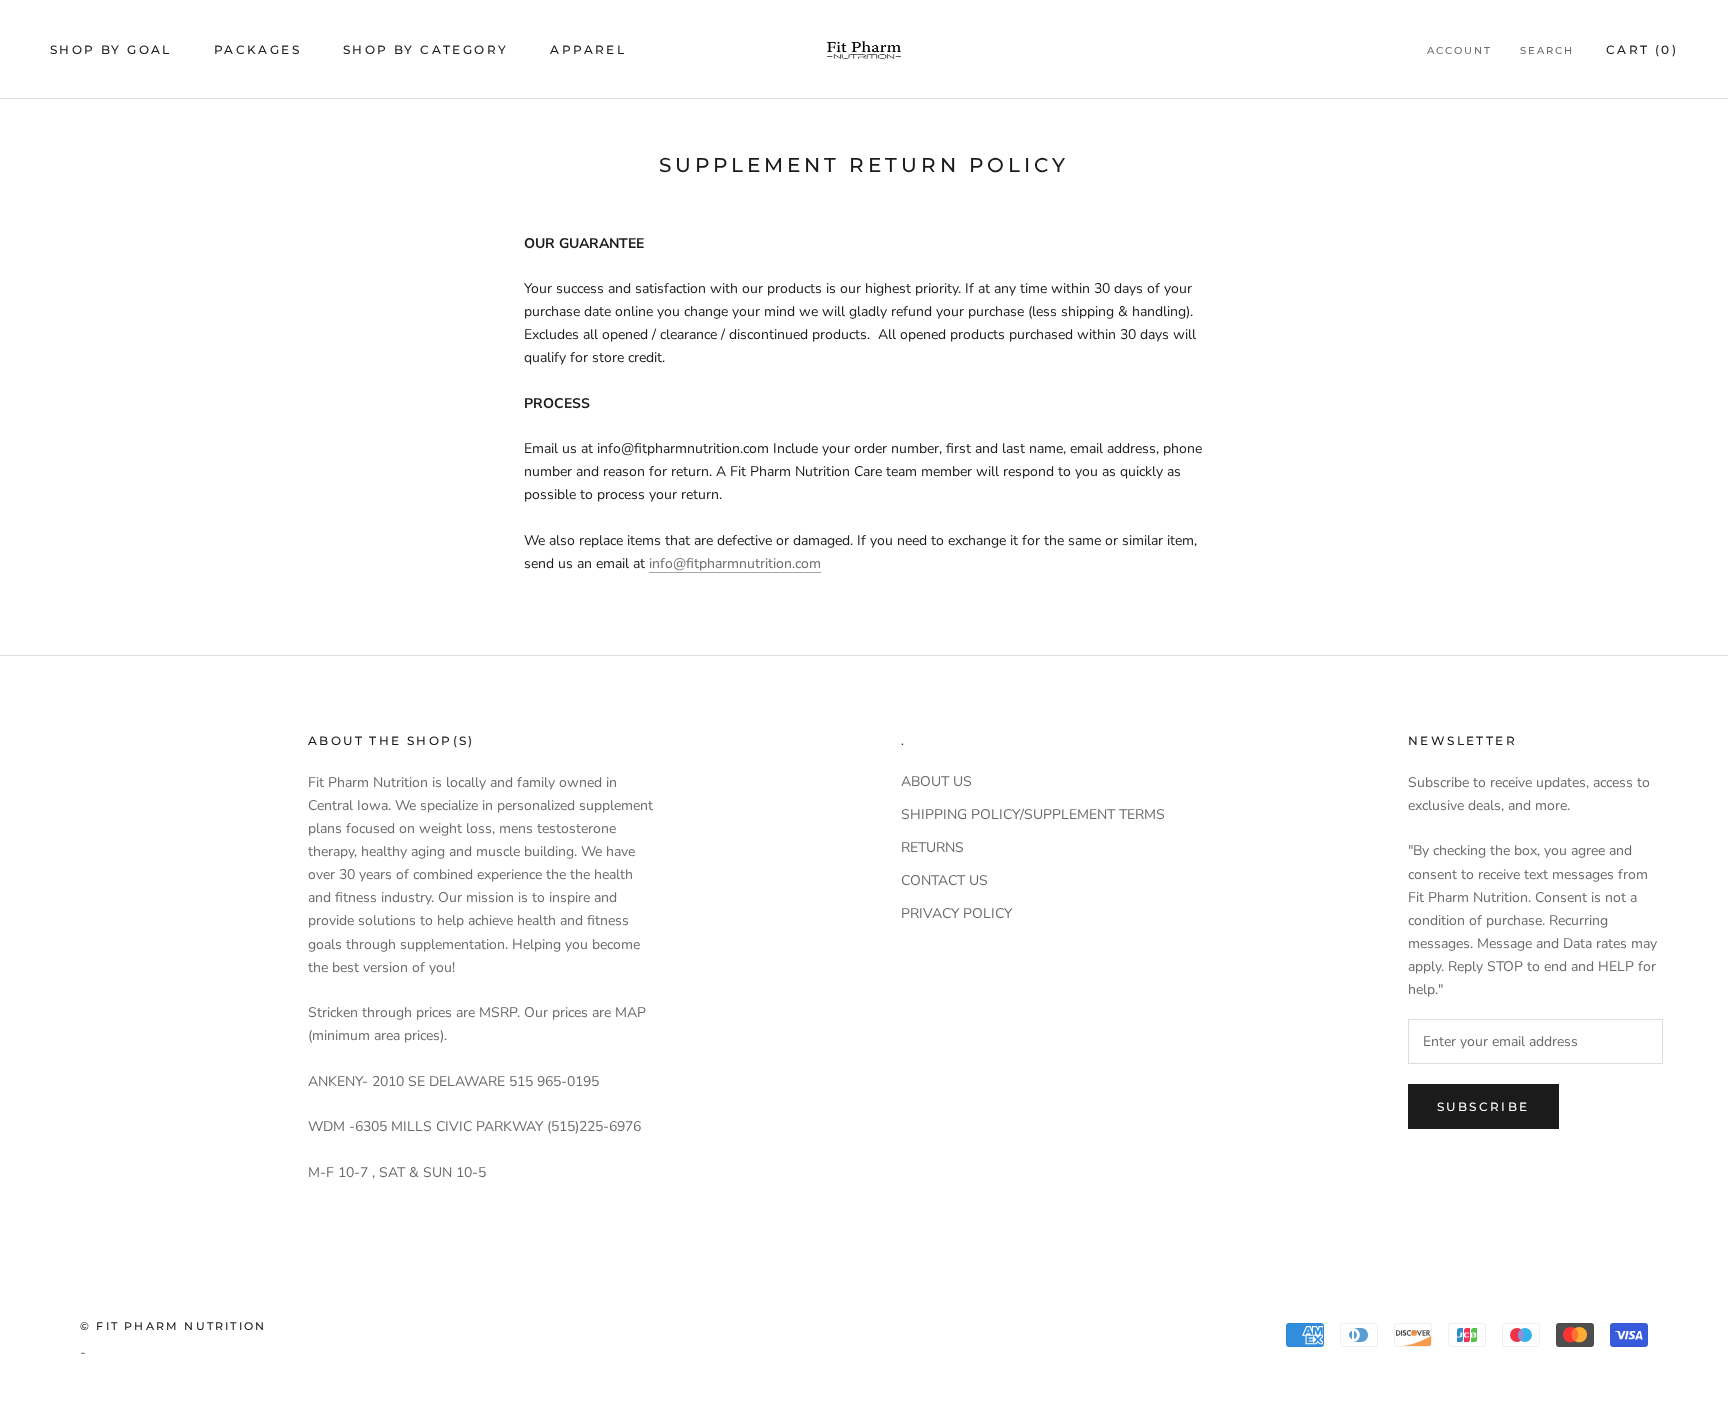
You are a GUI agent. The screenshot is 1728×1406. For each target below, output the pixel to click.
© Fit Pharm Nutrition (173, 1326)
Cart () (1642, 49)
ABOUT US (936, 781)
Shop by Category (425, 49)
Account (1459, 50)
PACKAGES (257, 49)
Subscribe (1483, 1106)
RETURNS (932, 847)
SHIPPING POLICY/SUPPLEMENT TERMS (1033, 814)
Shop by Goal (111, 49)
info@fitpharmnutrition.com (735, 563)
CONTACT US (944, 880)
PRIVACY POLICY (956, 913)
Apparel (588, 49)
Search (1547, 50)
